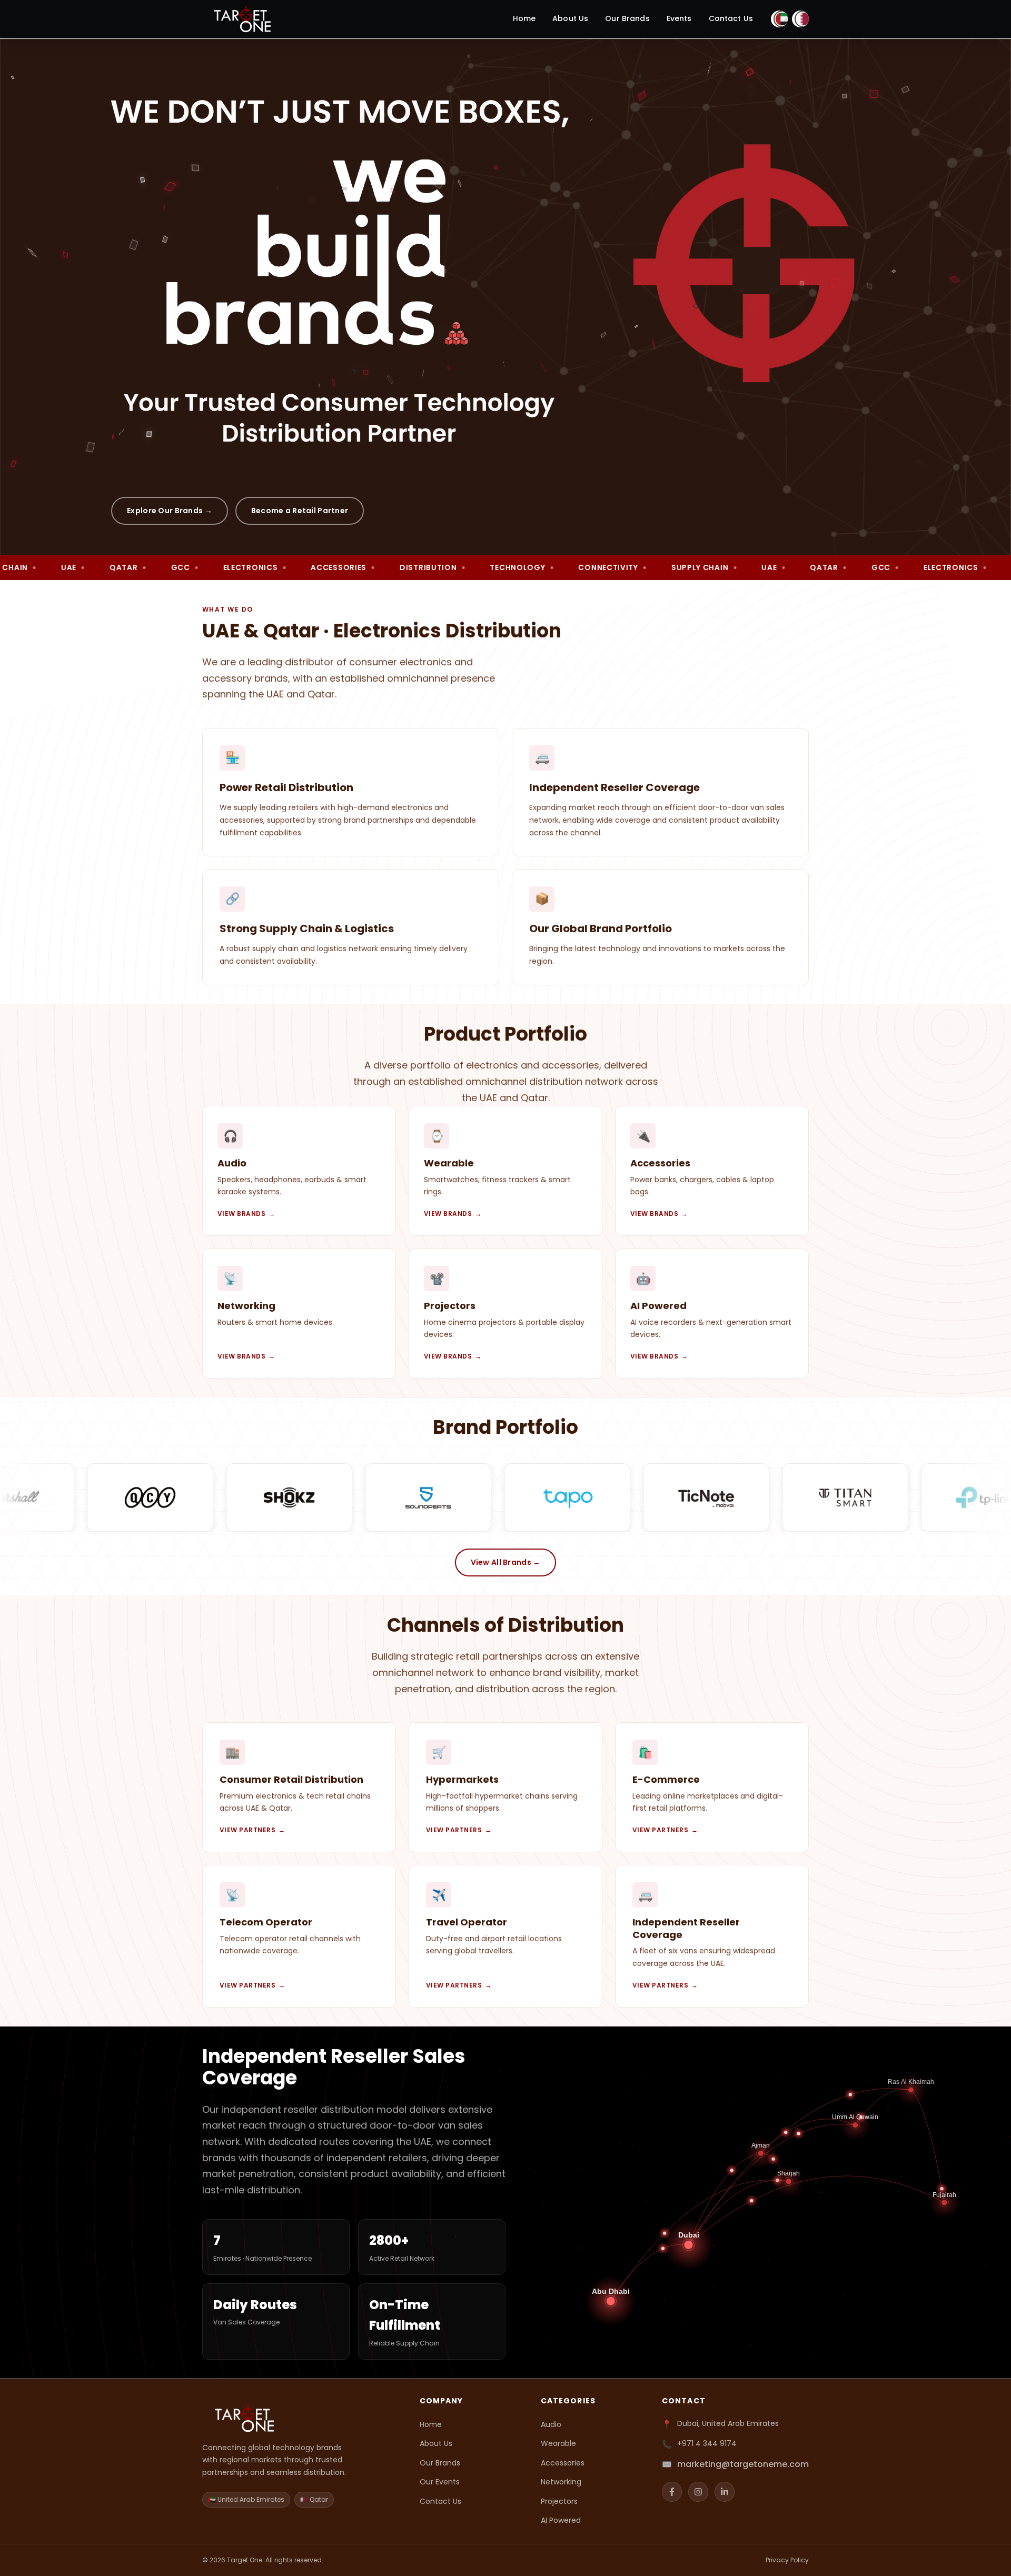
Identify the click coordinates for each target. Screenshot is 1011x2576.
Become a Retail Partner (300, 511)
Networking (561, 2482)
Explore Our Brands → (170, 511)
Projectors (559, 2501)
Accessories (563, 2463)
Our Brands (627, 18)
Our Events (440, 2482)
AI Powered (561, 2520)
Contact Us (731, 18)
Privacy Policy (787, 2560)
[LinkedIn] (725, 2492)
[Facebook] (672, 2492)
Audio (551, 2424)
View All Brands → (506, 1562)
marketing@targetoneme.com (743, 2464)
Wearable (558, 2443)
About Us (570, 18)
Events (679, 18)
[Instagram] (698, 2492)
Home (524, 18)
